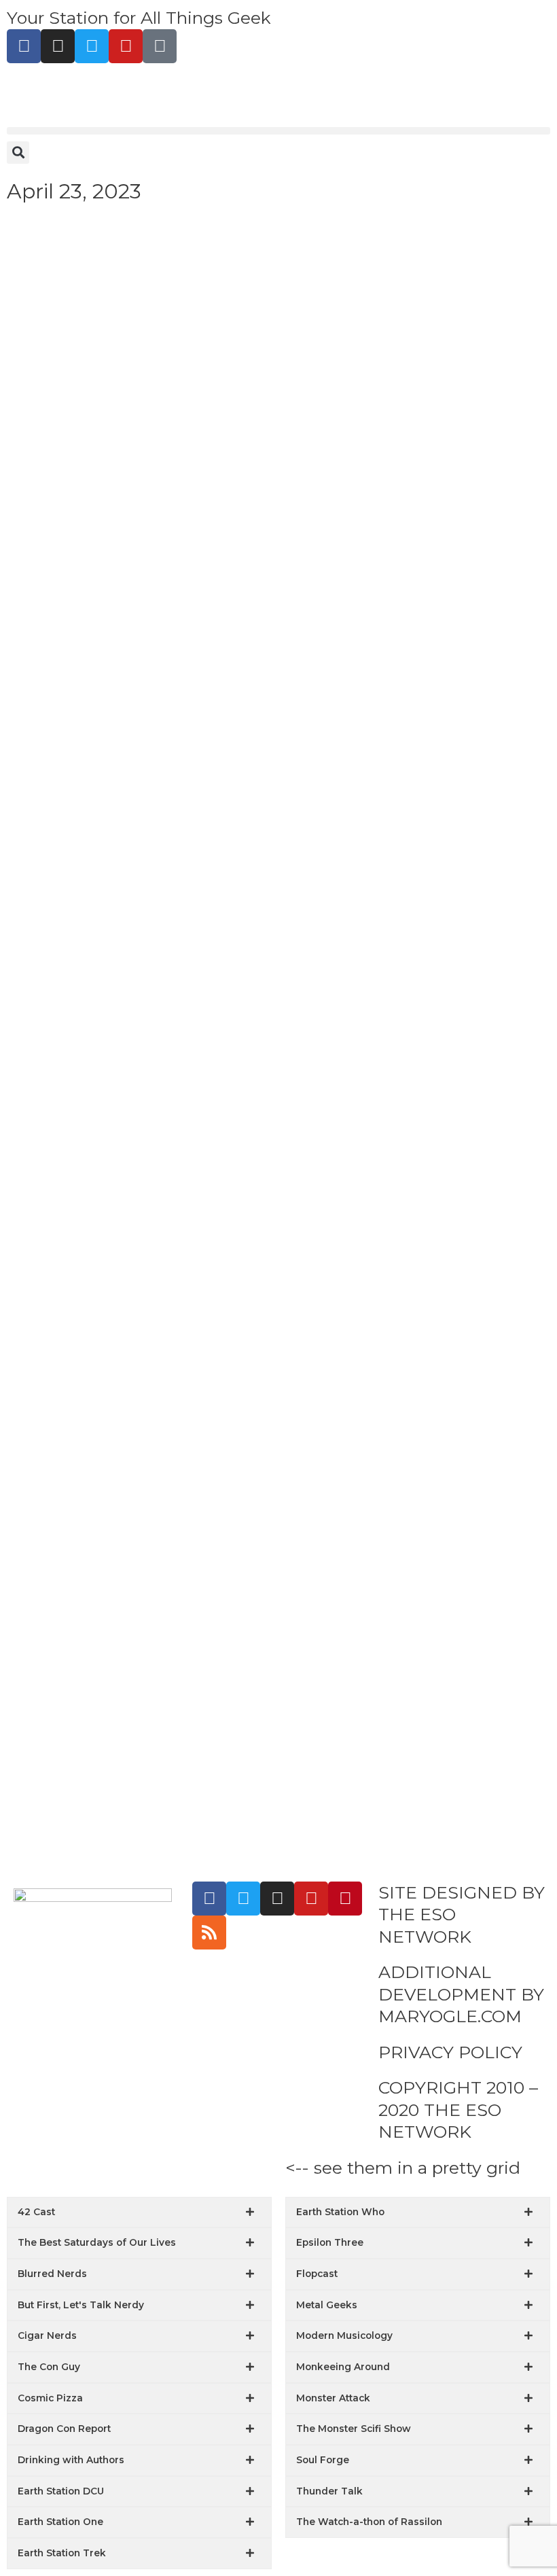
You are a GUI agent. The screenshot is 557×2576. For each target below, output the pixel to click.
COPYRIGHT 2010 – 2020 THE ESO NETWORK (458, 2110)
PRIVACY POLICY (450, 2052)
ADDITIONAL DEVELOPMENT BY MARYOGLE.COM (461, 1994)
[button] (278, 131)
